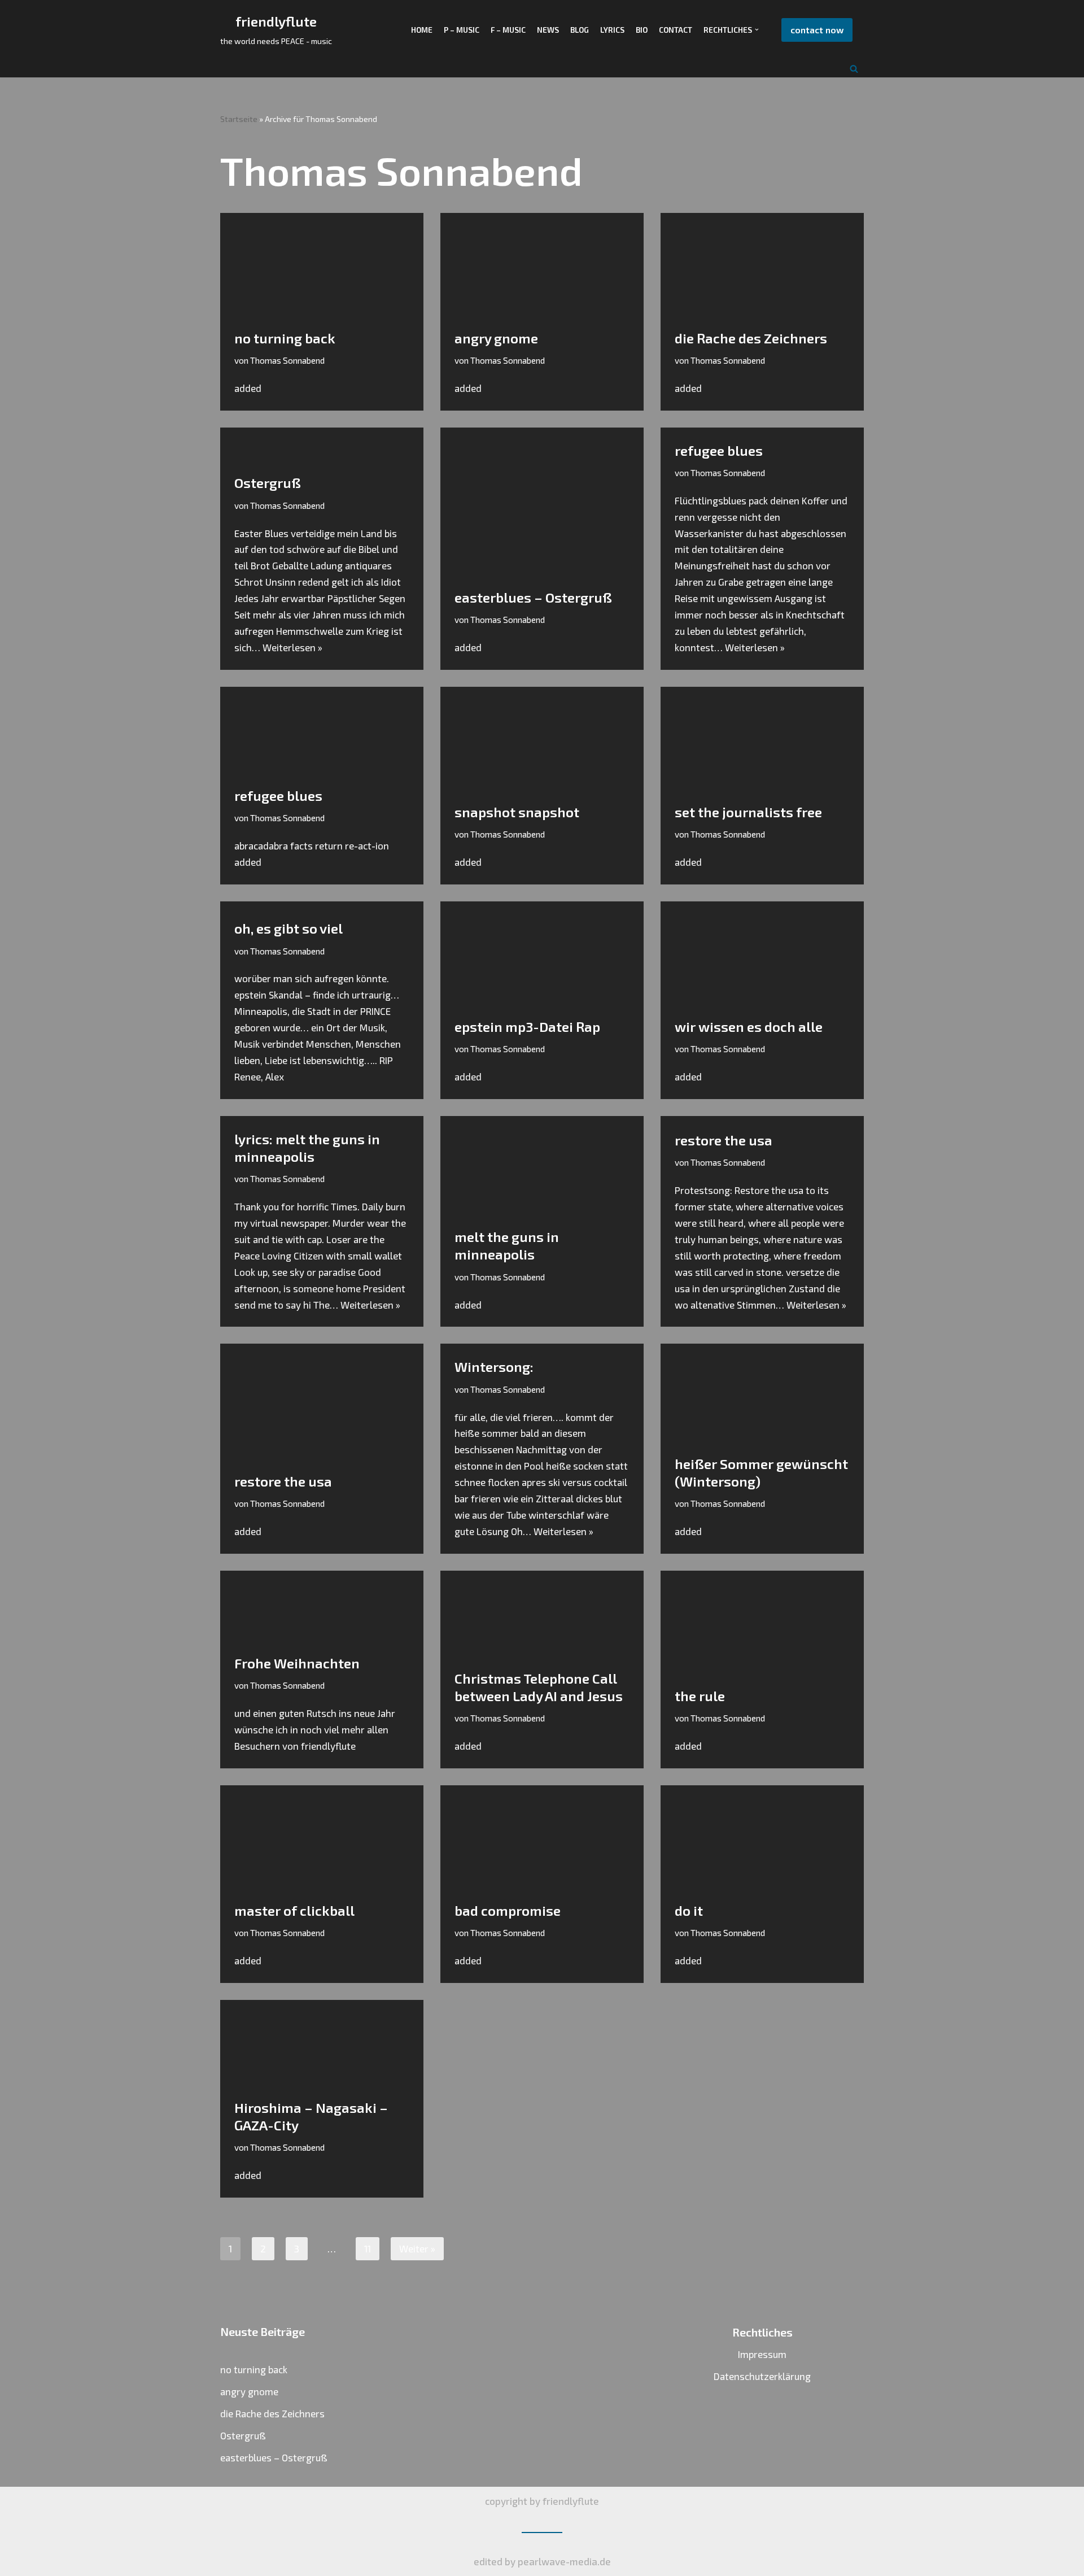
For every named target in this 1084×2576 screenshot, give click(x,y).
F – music (508, 30)
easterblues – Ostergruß (533, 597)
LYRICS (612, 30)
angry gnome (496, 338)
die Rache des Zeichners (751, 338)
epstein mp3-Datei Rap (527, 1027)
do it (689, 1910)
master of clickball (294, 1910)
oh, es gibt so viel (289, 928)
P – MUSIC (462, 30)
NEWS (548, 30)
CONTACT (676, 30)
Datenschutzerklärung (762, 2376)
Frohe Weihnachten (297, 1663)
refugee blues (719, 450)
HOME (422, 30)
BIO (642, 30)
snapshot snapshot (517, 812)
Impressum (762, 2354)
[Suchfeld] (854, 69)
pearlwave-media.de (564, 2561)
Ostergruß (268, 483)
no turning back (285, 338)
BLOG (580, 30)
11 (368, 2248)
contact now (817, 30)
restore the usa (724, 1140)
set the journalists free (748, 812)
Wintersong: (494, 1367)
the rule (700, 1696)
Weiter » (417, 2248)
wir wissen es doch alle (749, 1027)
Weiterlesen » (292, 647)
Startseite (239, 119)
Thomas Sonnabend (287, 360)
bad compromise (508, 1910)
